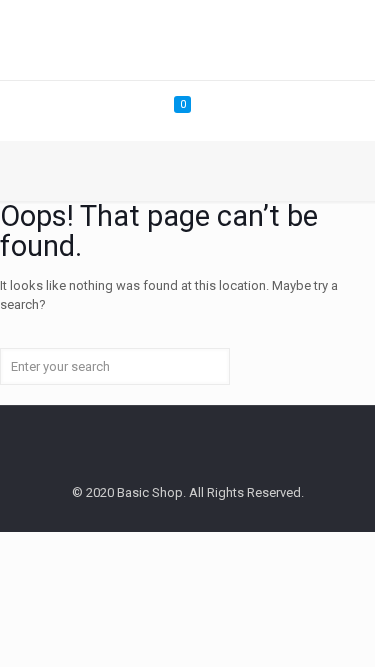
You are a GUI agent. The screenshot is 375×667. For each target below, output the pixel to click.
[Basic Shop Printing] (187, 40)
